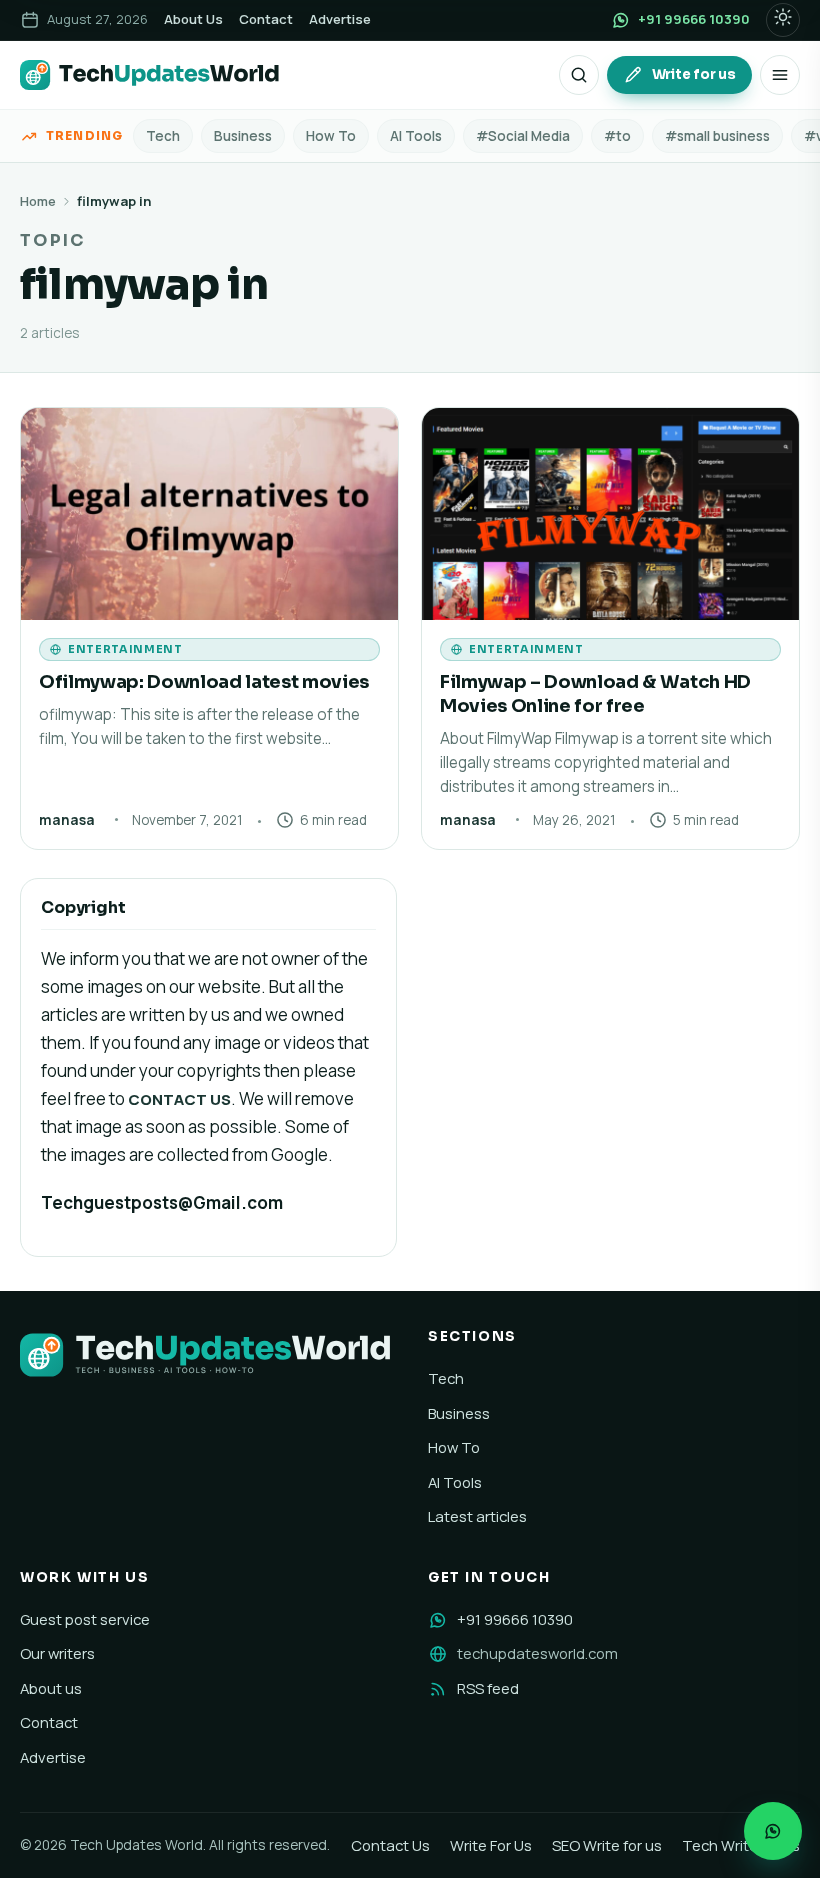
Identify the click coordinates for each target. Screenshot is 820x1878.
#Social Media (523, 136)
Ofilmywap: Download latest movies (204, 681)
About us (51, 1688)
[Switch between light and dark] (783, 20)
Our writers (57, 1653)
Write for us (694, 74)
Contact (266, 19)
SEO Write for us (607, 1845)
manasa (67, 820)
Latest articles (477, 1516)
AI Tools (416, 136)
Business (243, 136)
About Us (193, 19)
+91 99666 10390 (515, 1619)
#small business (717, 136)
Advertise (340, 19)
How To (331, 136)
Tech (163, 136)
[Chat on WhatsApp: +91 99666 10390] (773, 1831)
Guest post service (85, 1619)
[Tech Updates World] (150, 75)
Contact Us (390, 1845)
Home (38, 201)
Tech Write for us (741, 1845)
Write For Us (491, 1845)
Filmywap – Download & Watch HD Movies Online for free (595, 693)
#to (617, 136)
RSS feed (488, 1688)
